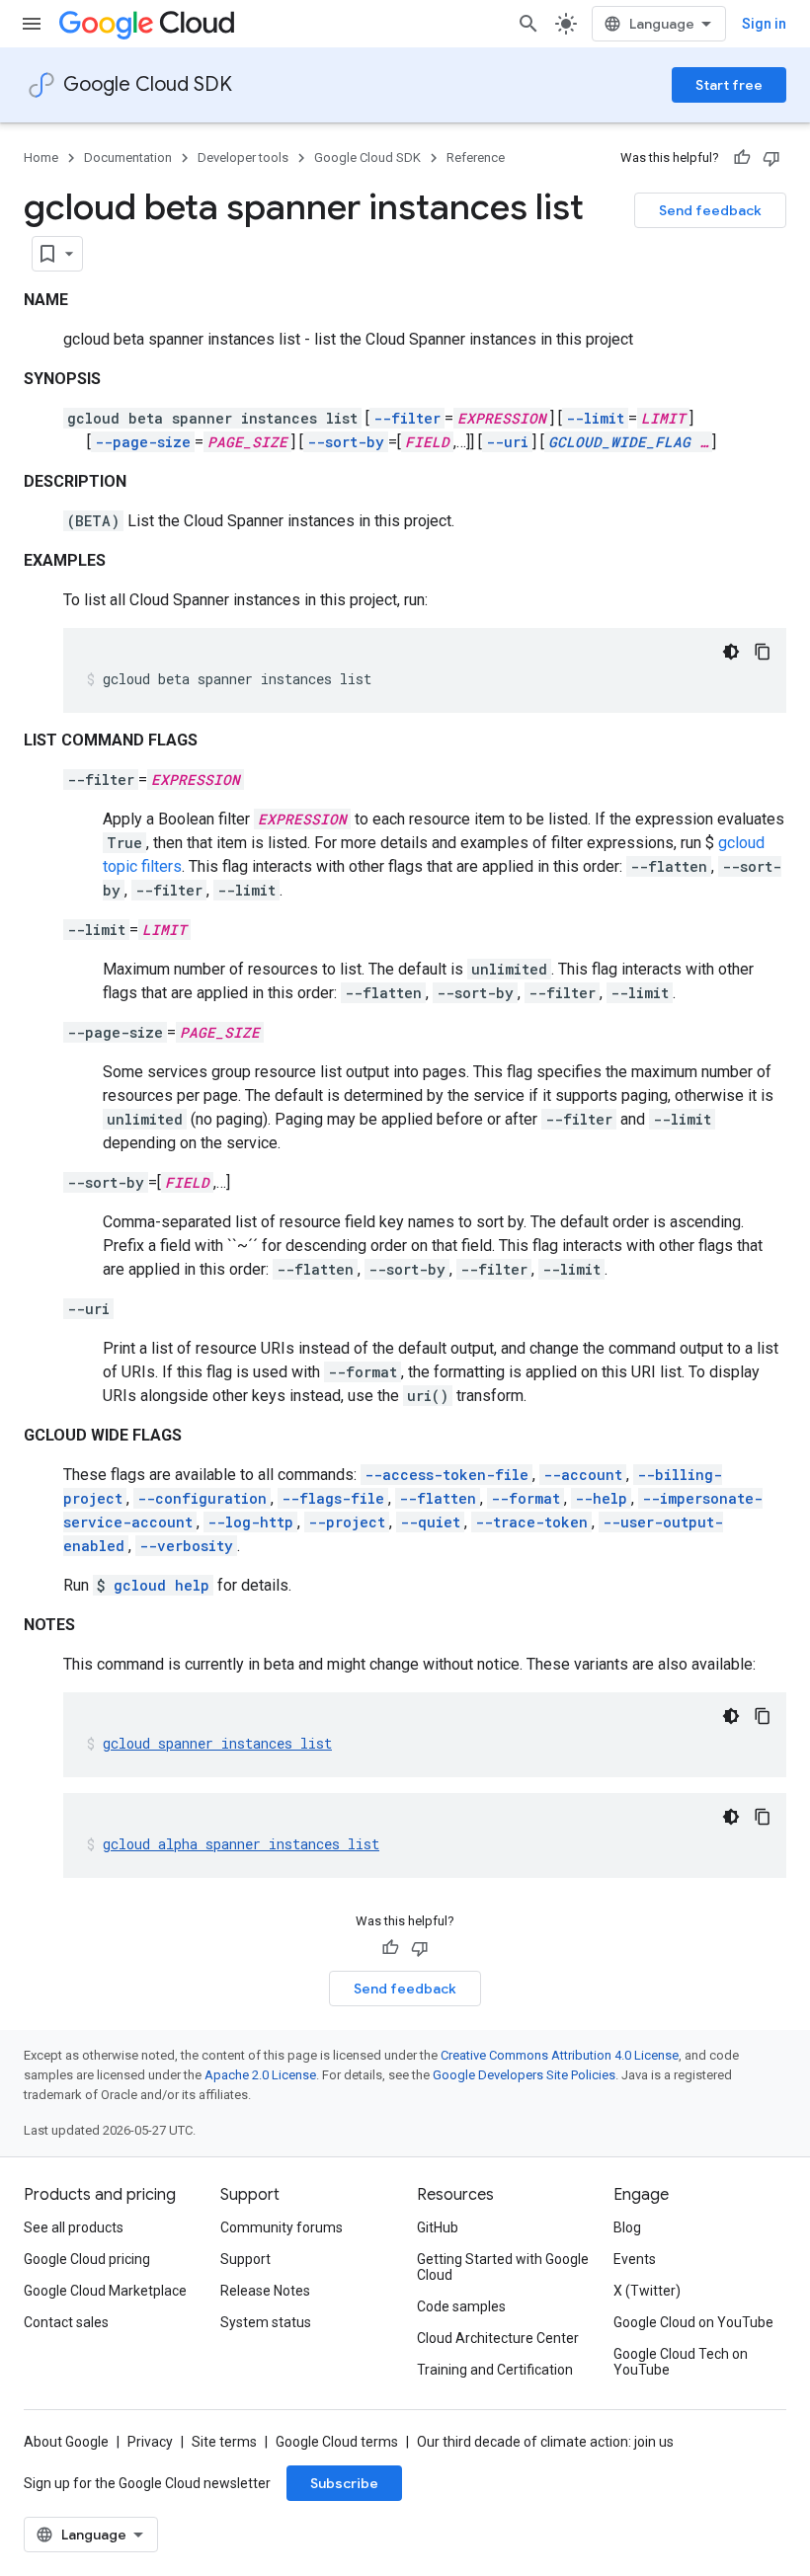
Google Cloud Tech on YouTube (681, 2362)
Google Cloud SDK (148, 84)
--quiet (430, 1522)
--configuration (202, 1498)
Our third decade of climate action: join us (545, 2442)
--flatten (438, 1498)
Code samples (461, 2306)
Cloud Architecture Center (498, 2338)
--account (583, 1475)
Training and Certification (495, 2370)
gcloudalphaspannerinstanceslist (241, 1844)
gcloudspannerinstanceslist (217, 1743)
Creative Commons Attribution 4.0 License (560, 2055)
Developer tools (243, 157)
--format (526, 1498)
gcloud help (162, 1585)
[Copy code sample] (763, 652)
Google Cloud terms (337, 2442)
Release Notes (265, 2291)
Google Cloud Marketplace (105, 2291)
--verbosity (186, 1546)
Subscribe (344, 2483)
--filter (407, 418)
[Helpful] (742, 158)
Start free (729, 85)
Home (41, 157)
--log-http (250, 1522)
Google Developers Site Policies (524, 2075)
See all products (74, 2227)
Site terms (224, 2442)
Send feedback (710, 210)
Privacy (150, 2442)
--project (347, 1522)
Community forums (282, 2227)
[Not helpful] (771, 158)
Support (245, 2259)
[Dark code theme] (731, 652)
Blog (627, 2227)
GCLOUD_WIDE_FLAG (619, 442)
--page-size (143, 442)
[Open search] (528, 24)
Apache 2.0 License (260, 2075)
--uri (507, 442)
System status (266, 2322)
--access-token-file (446, 1475)
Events (635, 2259)
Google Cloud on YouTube (693, 2322)
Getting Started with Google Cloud (503, 2267)
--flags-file (333, 1498)
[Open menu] (32, 24)
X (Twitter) (647, 2291)
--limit (595, 418)
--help (601, 1498)
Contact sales (66, 2322)
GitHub (438, 2227)
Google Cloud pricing (87, 2259)
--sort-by (346, 442)
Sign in (764, 24)
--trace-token (531, 1522)
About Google (66, 2442)
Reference (476, 157)
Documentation (128, 157)
